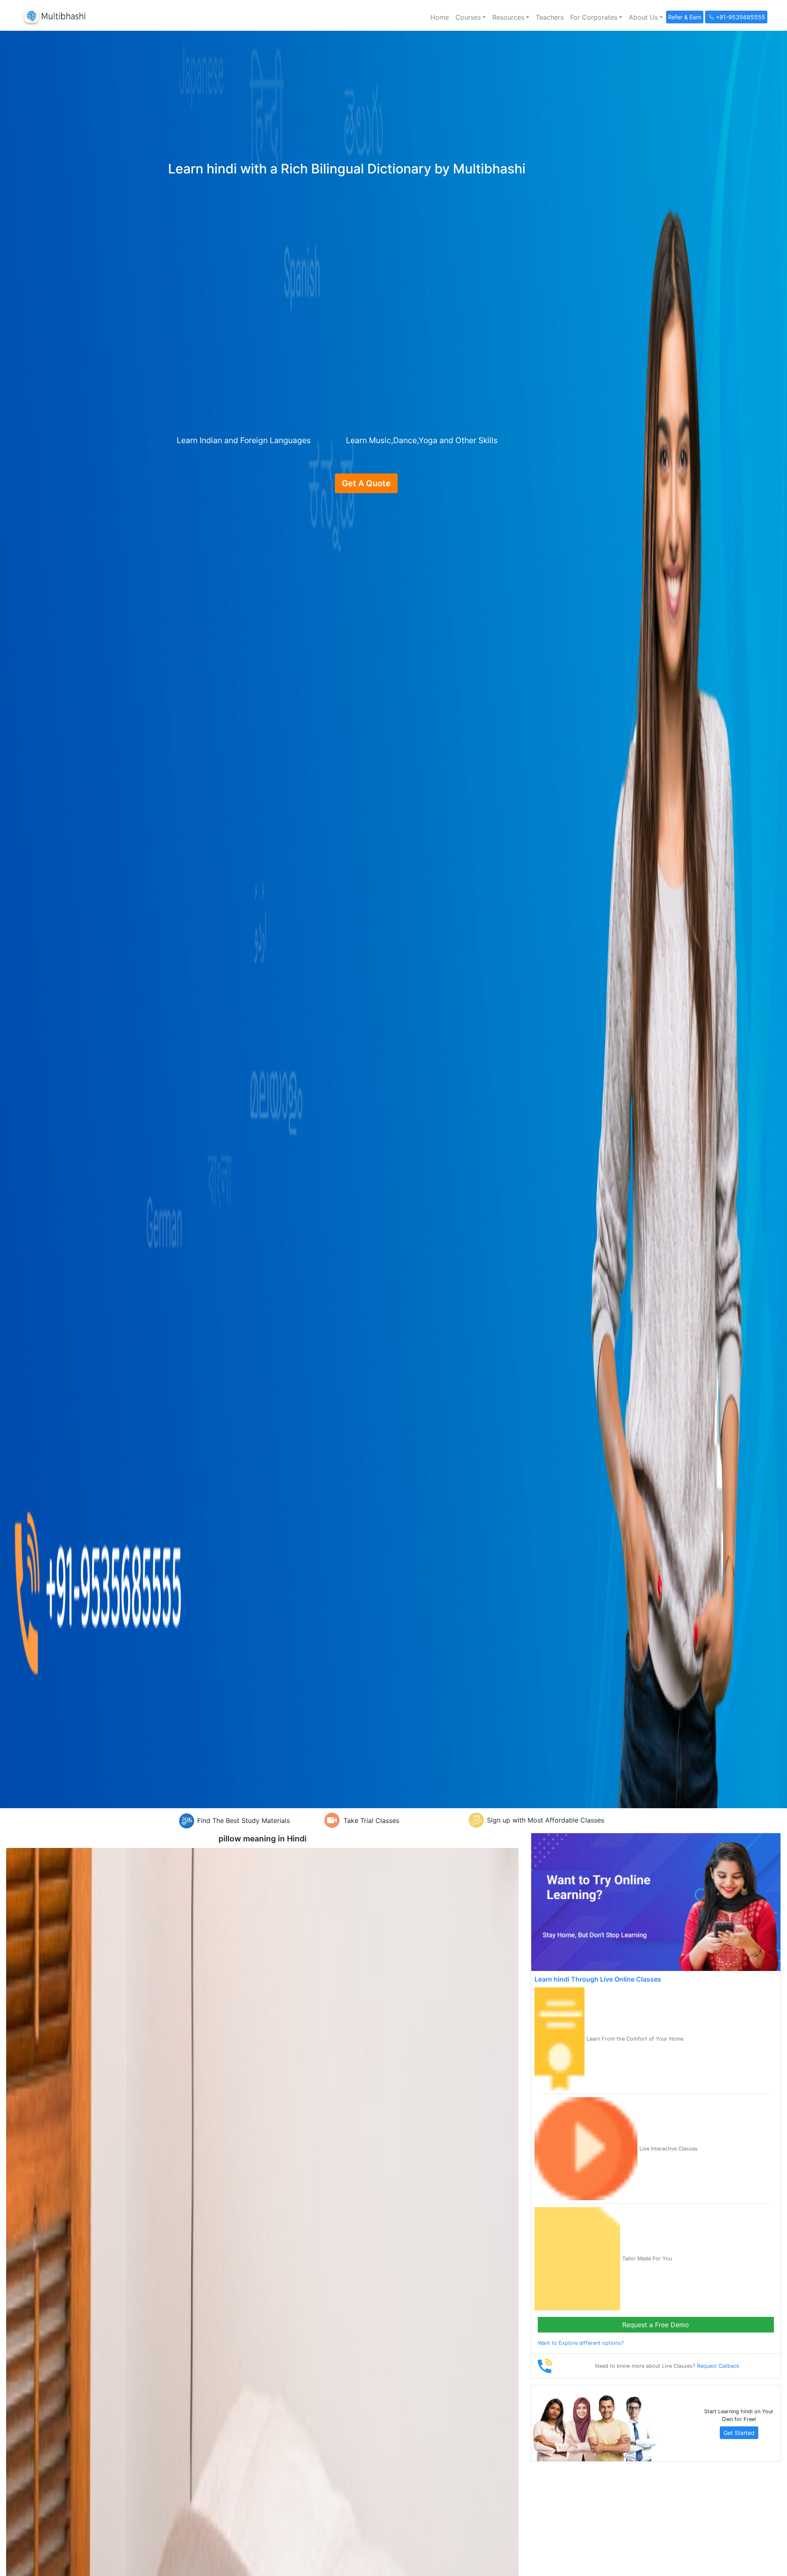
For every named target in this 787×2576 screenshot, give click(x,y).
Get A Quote (366, 483)
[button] (471, 17)
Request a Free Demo (656, 2325)
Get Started (739, 2433)
